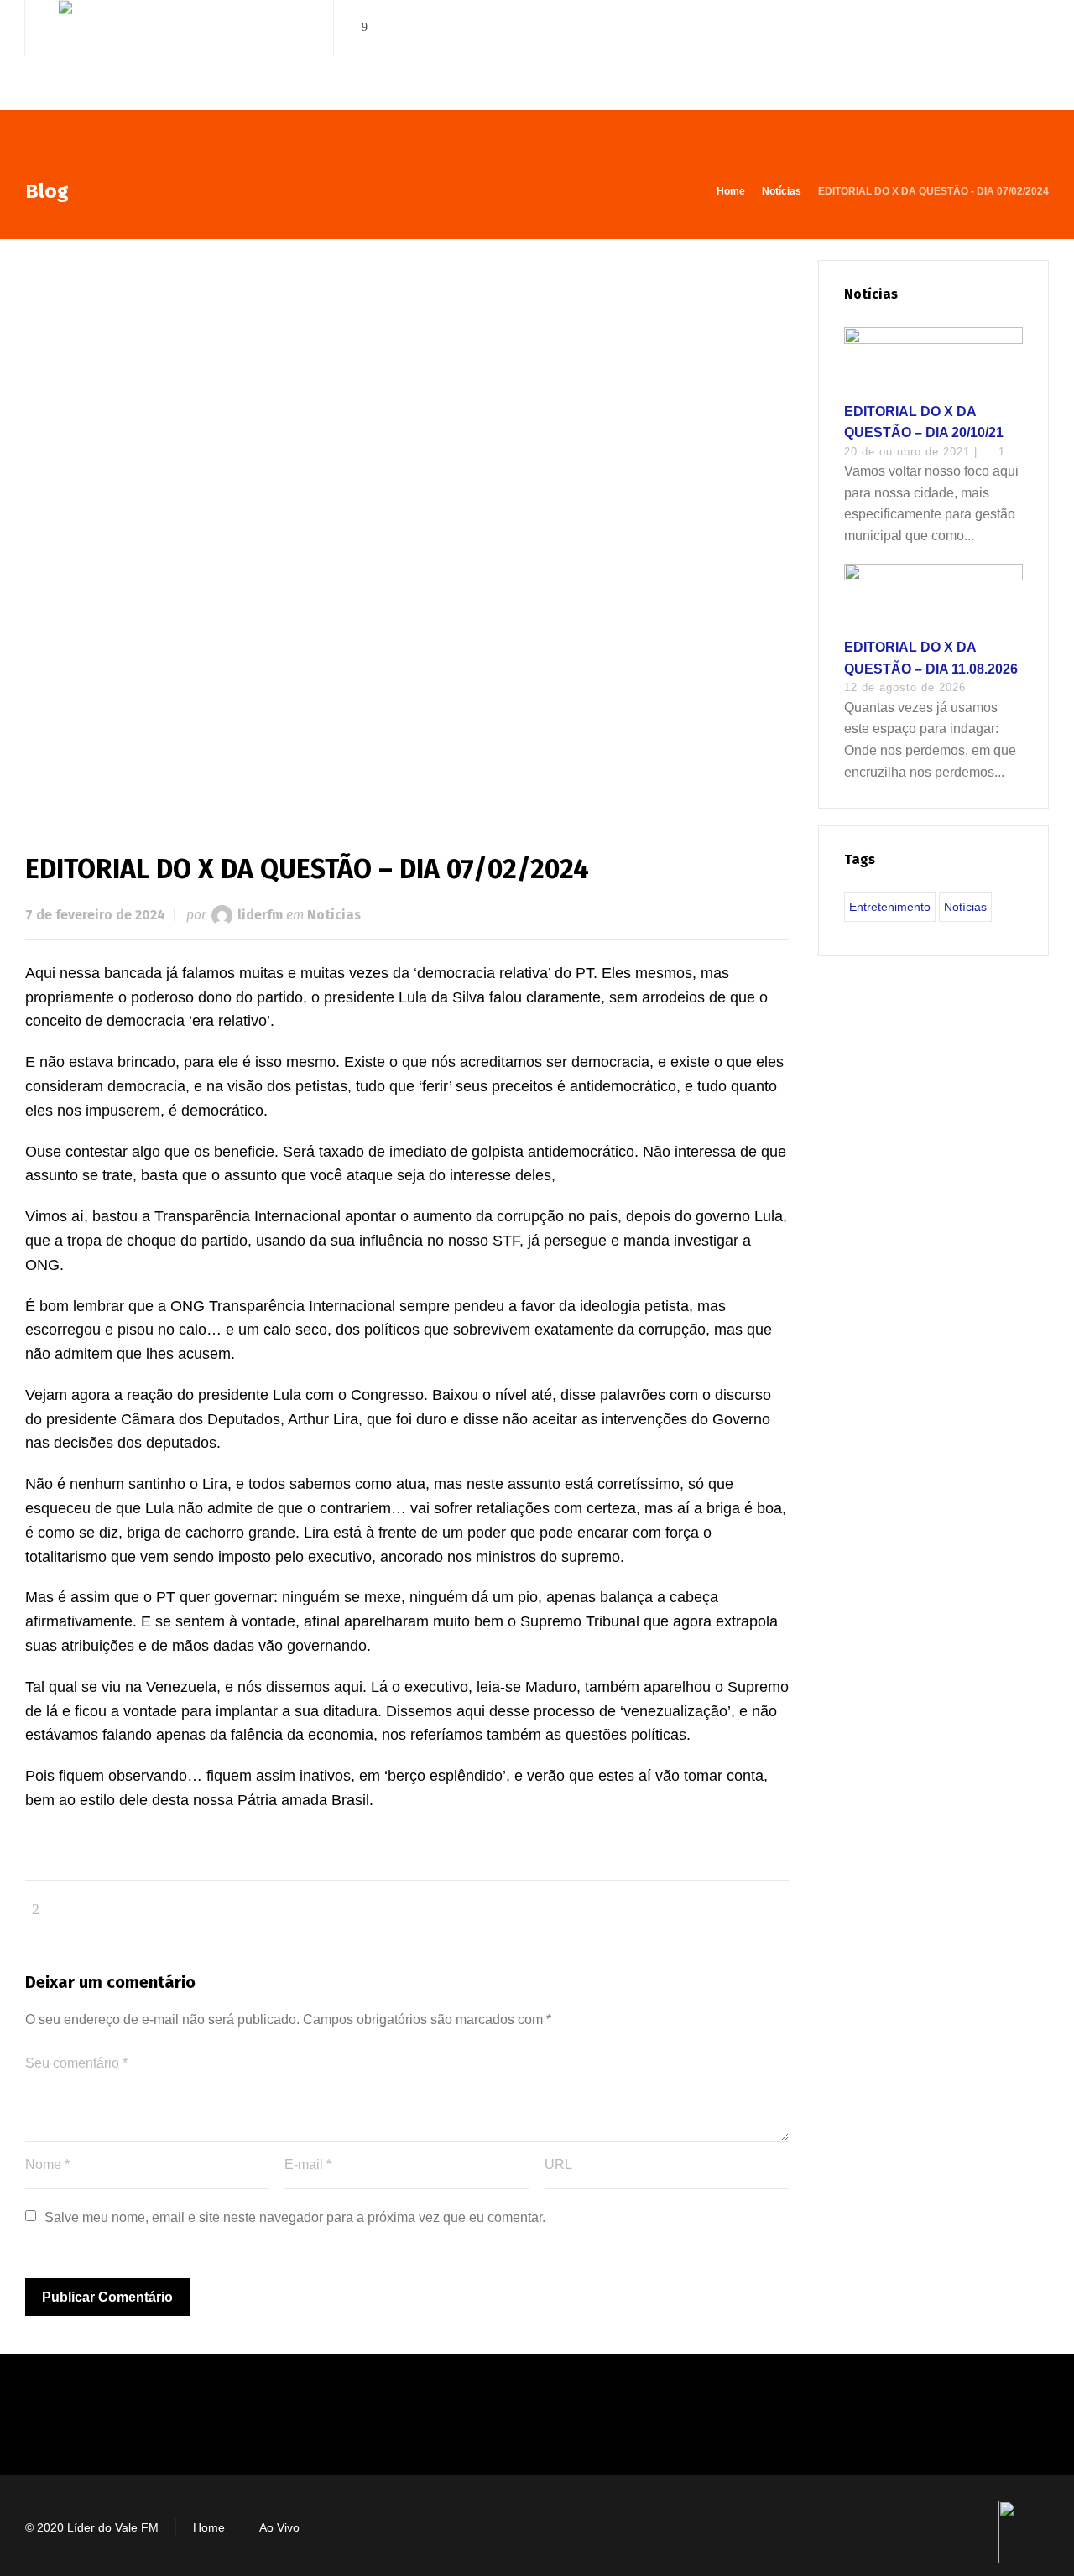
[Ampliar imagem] (407, 529)
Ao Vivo (279, 2527)
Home (209, 2527)
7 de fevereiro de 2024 (95, 915)
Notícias (334, 915)
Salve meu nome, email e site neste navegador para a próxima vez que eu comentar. (295, 2217)
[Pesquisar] (1038, 27)
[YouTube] (388, 27)
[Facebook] (365, 27)
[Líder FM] (179, 57)
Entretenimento (890, 907)
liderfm (260, 915)
